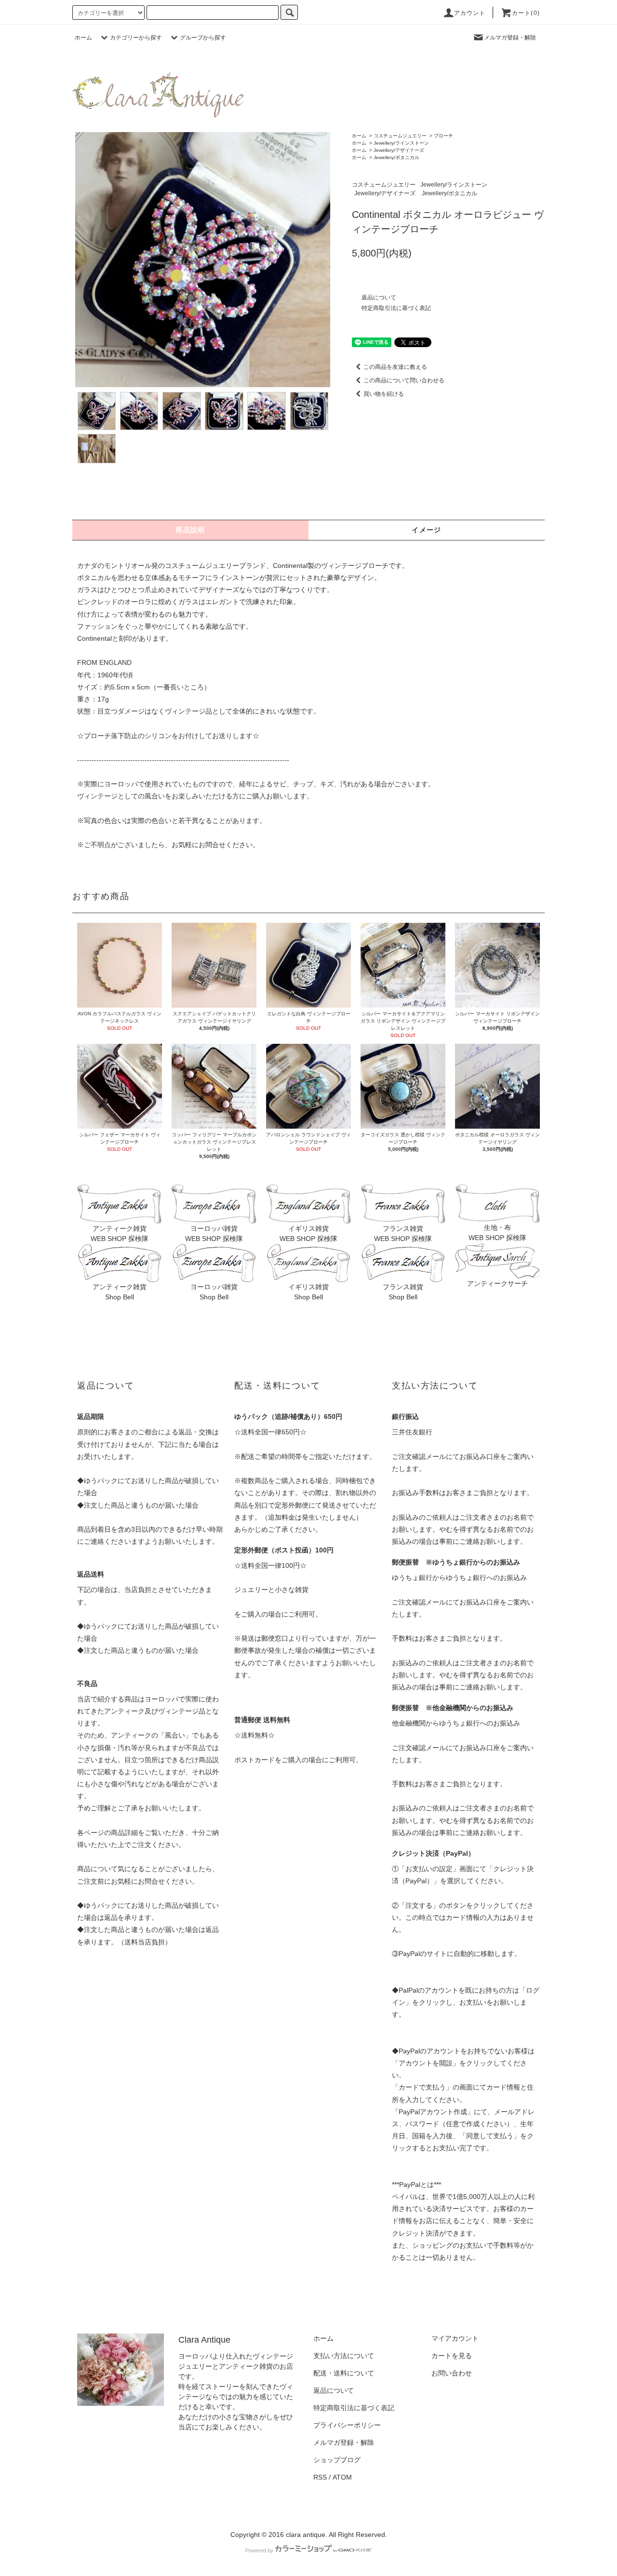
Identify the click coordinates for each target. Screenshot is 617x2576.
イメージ (427, 530)
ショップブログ (337, 2460)
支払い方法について (344, 2356)
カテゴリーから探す (136, 38)
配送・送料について (344, 2373)
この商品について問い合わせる (404, 380)
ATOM (342, 2477)
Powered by (259, 2550)
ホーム (83, 38)
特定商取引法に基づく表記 (396, 308)
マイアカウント (455, 2338)
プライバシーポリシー (347, 2425)
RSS (320, 2477)
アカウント (470, 13)
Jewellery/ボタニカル (396, 157)
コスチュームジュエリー (400, 136)
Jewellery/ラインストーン (401, 143)
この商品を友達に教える (395, 367)
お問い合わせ (452, 2373)
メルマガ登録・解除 (510, 38)
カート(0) (526, 13)
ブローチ (443, 136)
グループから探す (203, 38)
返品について (379, 297)
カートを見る (452, 2356)
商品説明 (190, 530)
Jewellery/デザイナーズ (399, 150)
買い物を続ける (384, 394)
